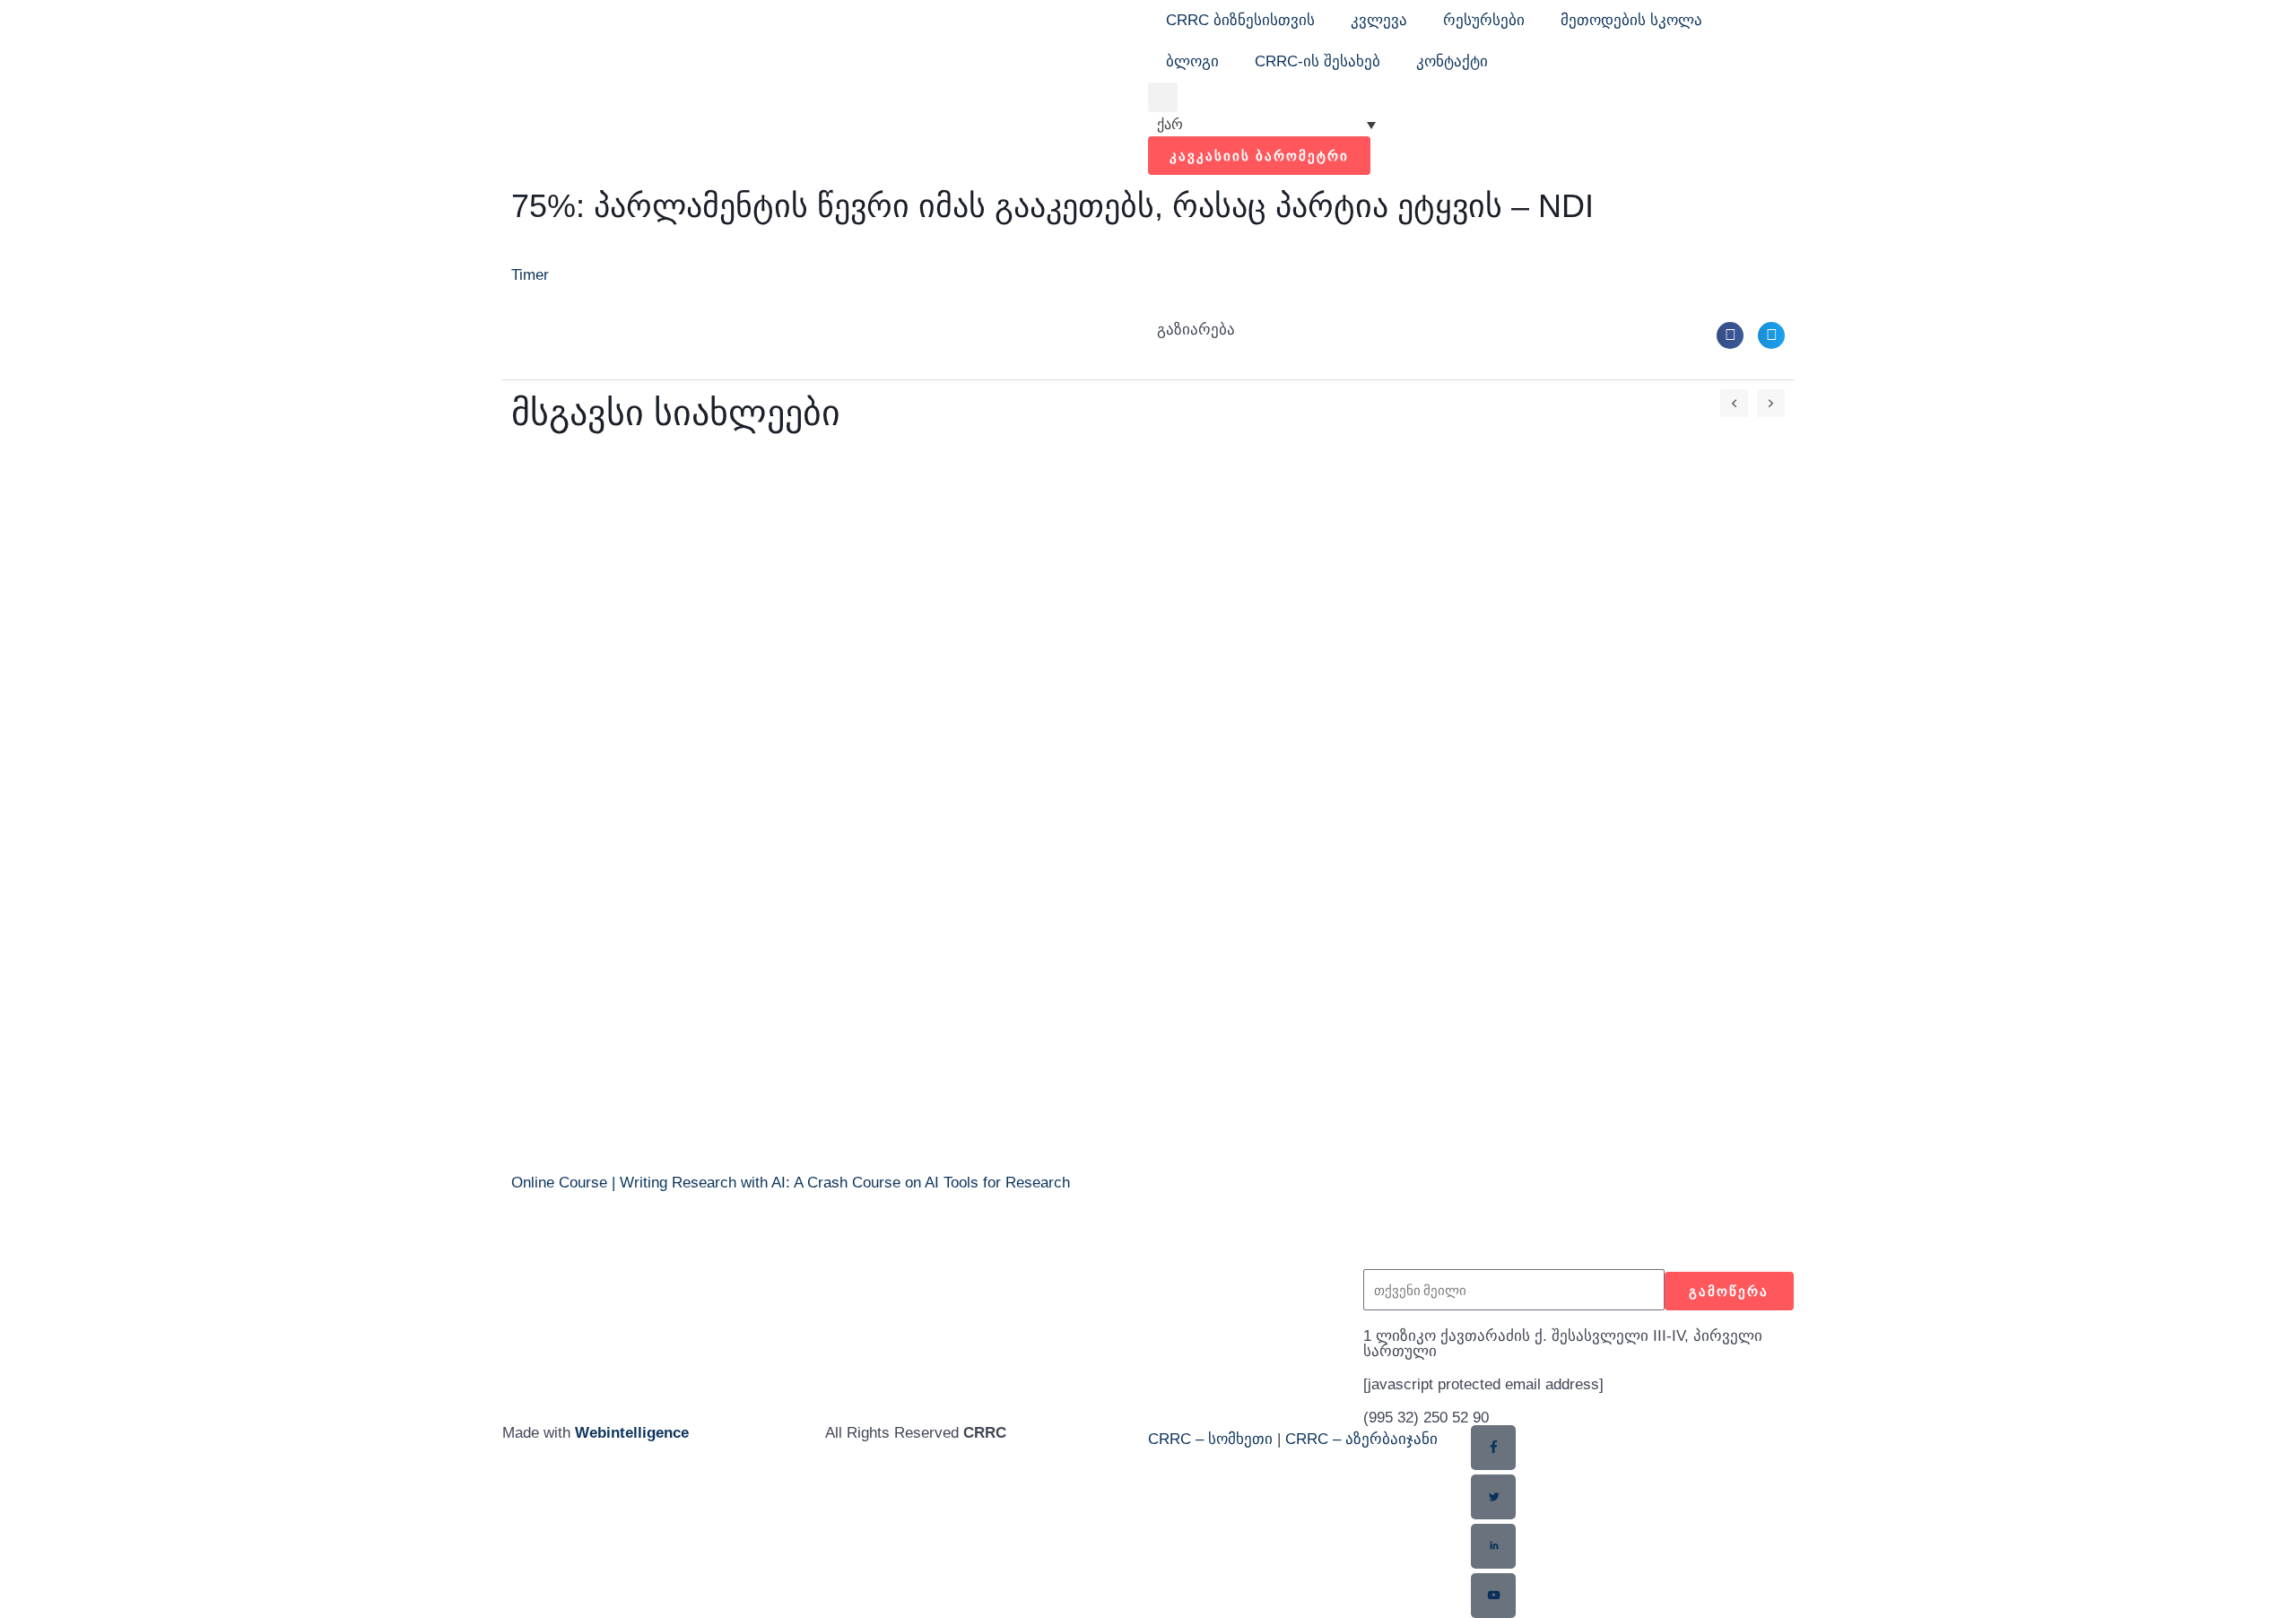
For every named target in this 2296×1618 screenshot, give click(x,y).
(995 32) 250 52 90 (1426, 1418)
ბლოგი (1192, 61)
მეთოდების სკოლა (1631, 20)
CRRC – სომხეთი (1210, 1439)
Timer (530, 275)
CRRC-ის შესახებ (1318, 61)
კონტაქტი (1452, 61)
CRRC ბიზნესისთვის (1240, 20)
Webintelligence (632, 1433)
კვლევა (1379, 20)
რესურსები (1484, 20)
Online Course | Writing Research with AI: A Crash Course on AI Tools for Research (791, 1183)
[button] (1163, 97)
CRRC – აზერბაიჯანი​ (1361, 1439)
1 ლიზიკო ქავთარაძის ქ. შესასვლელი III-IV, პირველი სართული (1563, 1344)
